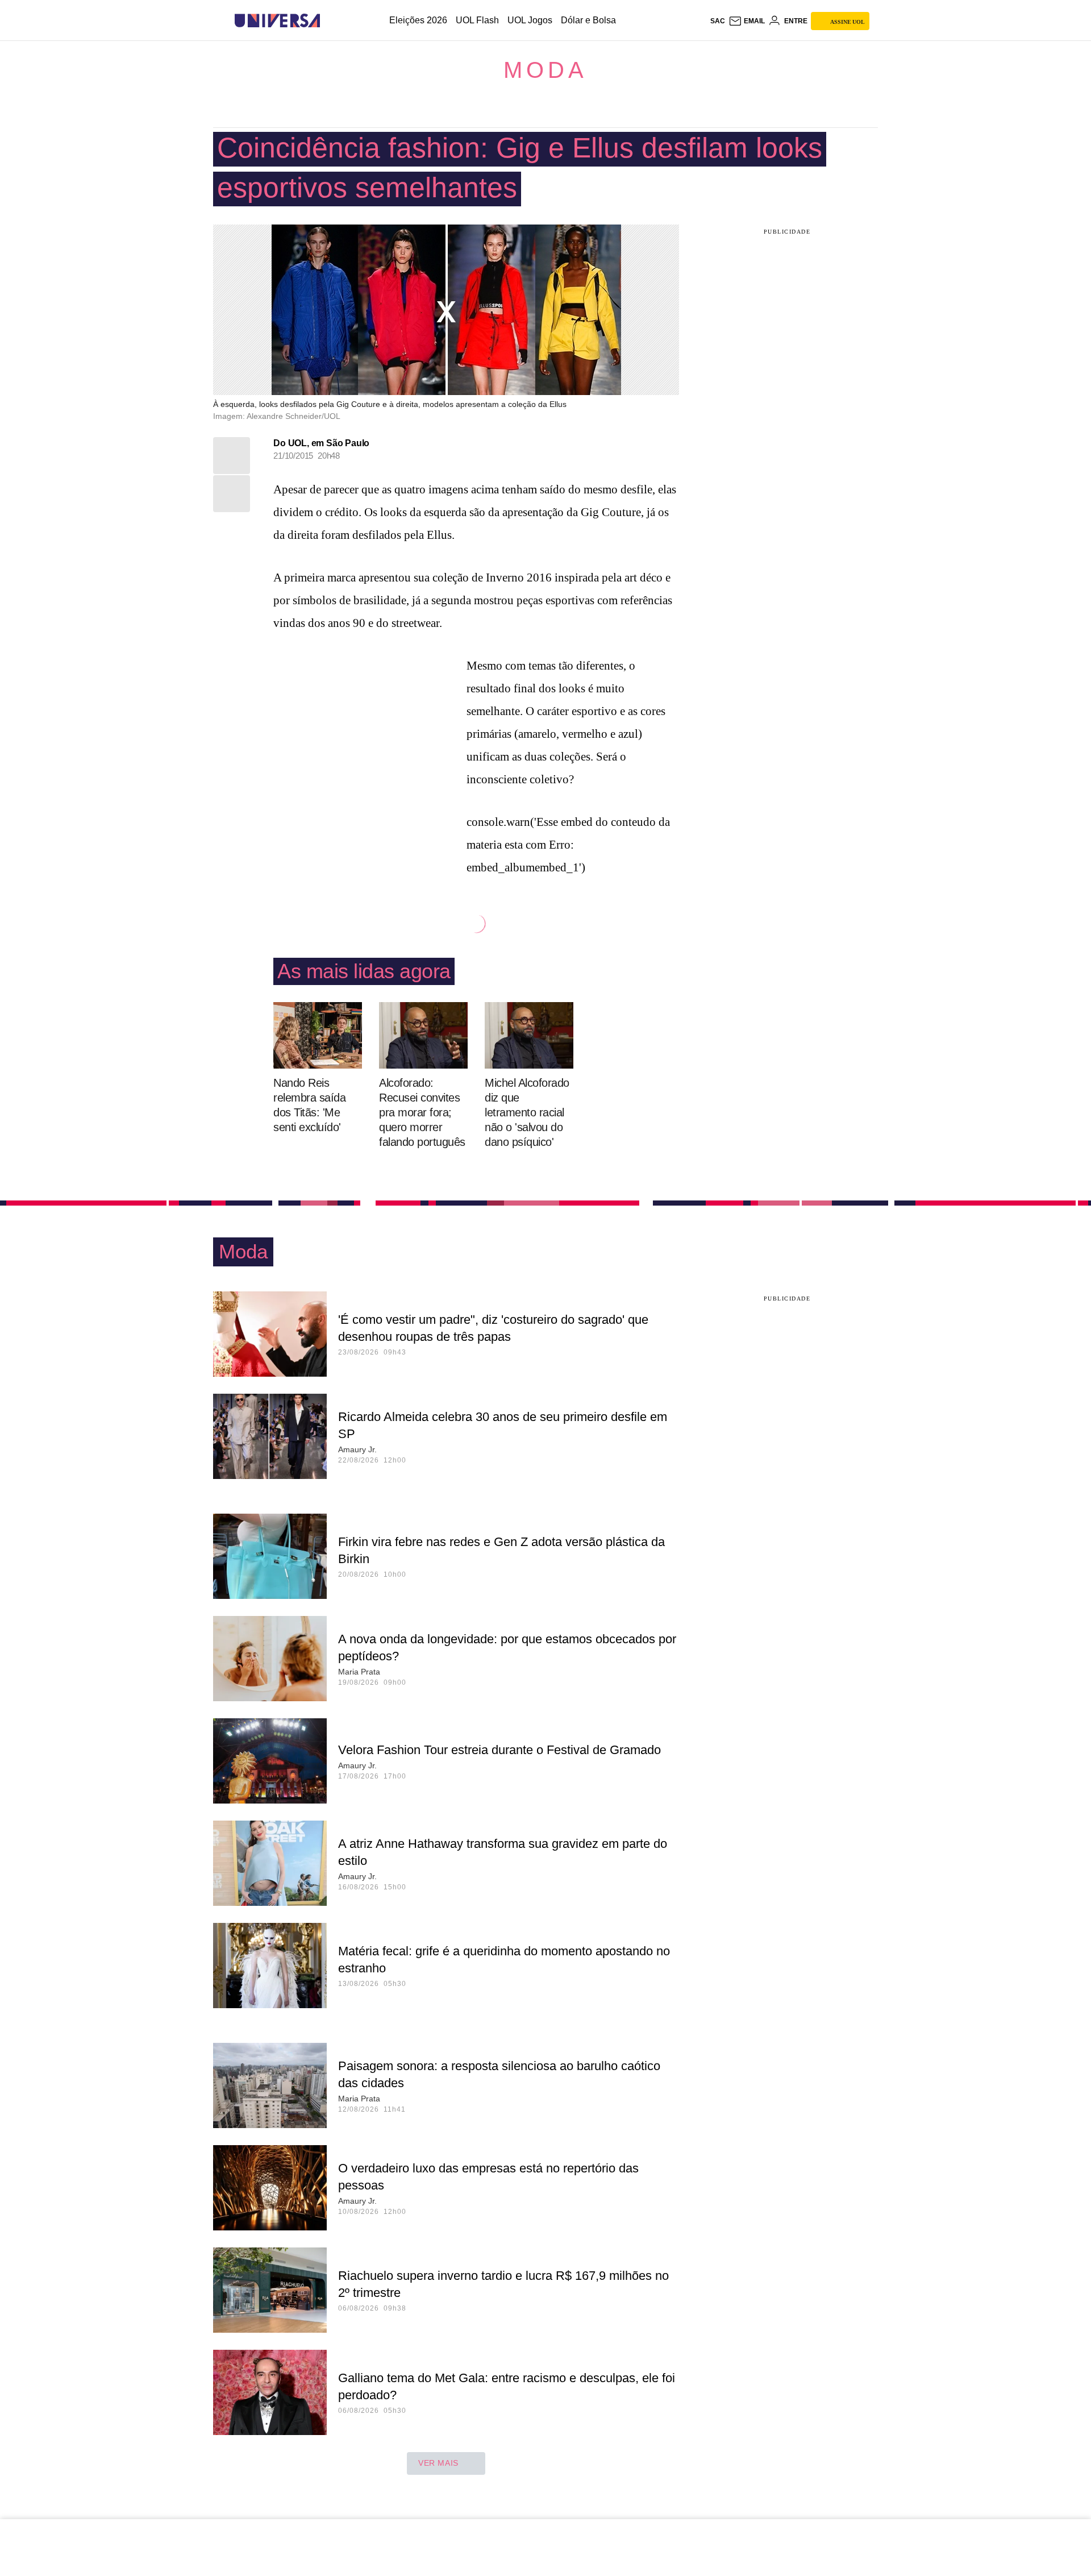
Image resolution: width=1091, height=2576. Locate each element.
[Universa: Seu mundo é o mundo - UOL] (277, 21)
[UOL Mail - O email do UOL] (747, 21)
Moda (545, 70)
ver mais (438, 2463)
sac (718, 21)
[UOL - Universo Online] (330, 21)
